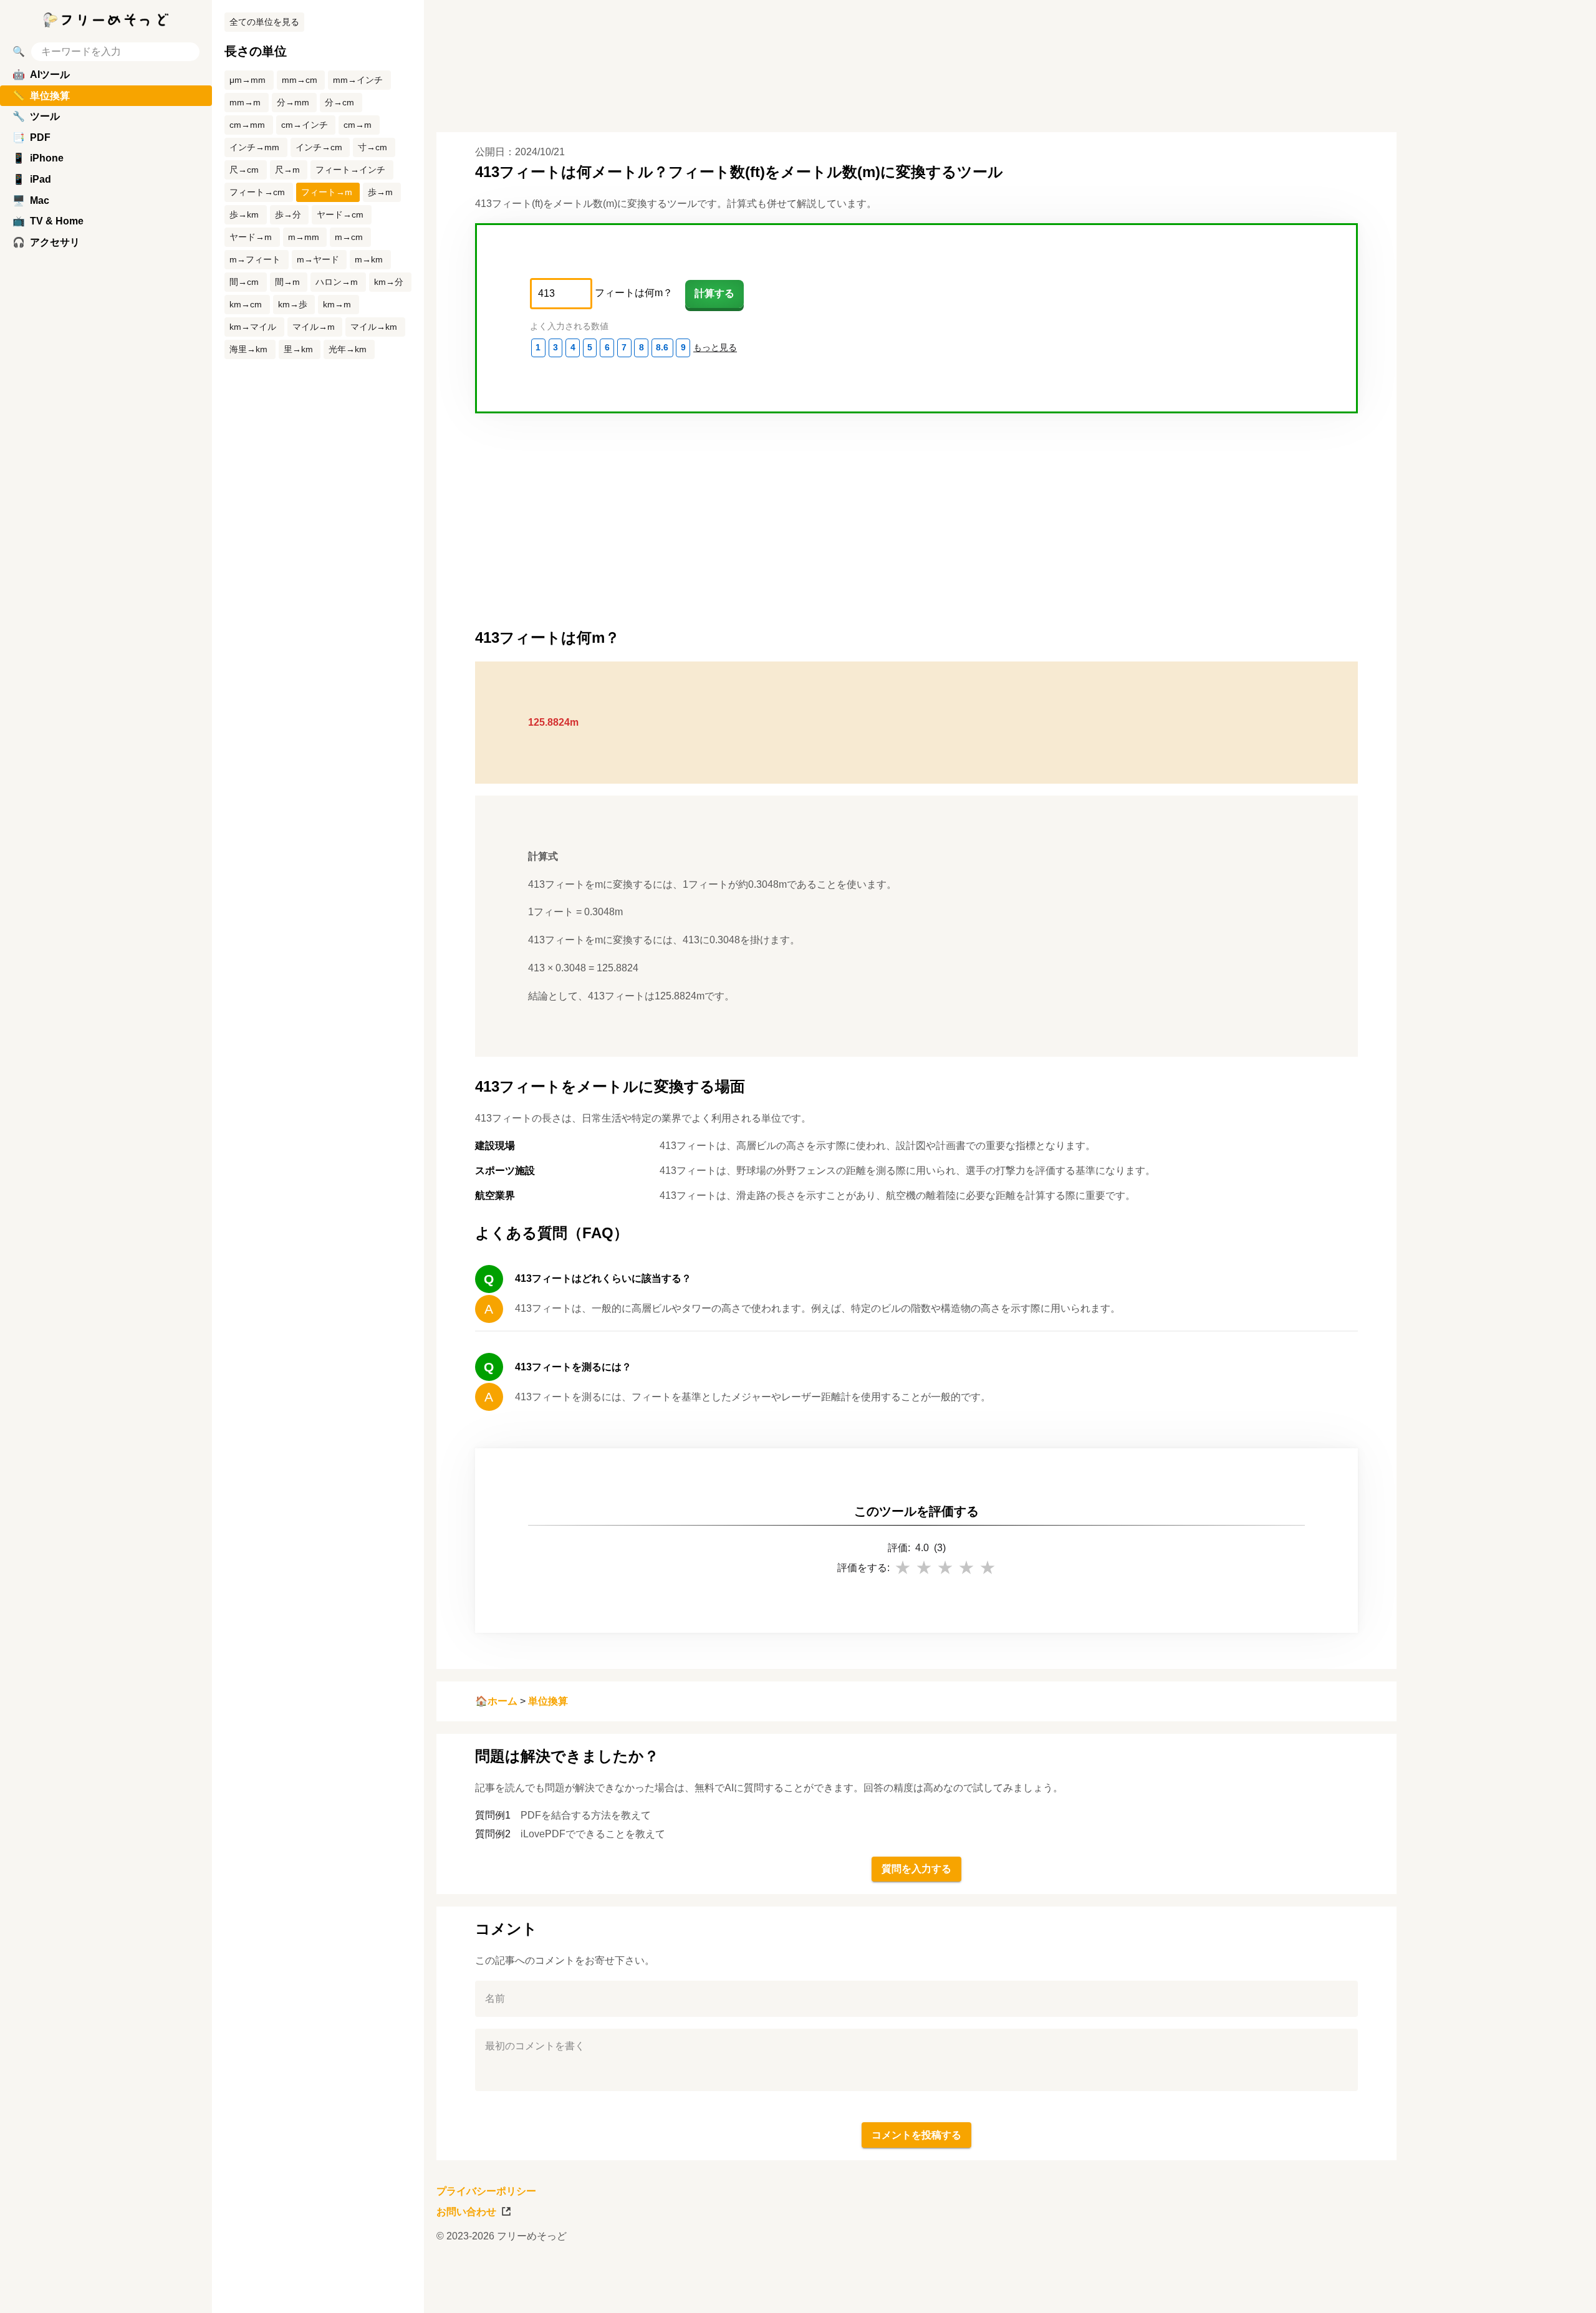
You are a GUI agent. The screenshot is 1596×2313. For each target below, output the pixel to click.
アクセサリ (46, 242)
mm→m (245, 102)
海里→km (248, 349)
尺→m (287, 170)
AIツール (41, 75)
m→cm (349, 237)
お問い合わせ (466, 2212)
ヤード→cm (340, 214)
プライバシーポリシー (486, 2191)
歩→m (380, 192)
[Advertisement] (1502, 1156)
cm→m (358, 125)
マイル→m (314, 327)
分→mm (293, 102)
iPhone (38, 158)
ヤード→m (251, 237)
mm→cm (300, 80)
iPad (32, 179)
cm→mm (247, 125)
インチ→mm (254, 147)
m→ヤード (318, 259)
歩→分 (288, 214)
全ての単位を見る (264, 22)
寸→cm (373, 147)
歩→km (244, 214)
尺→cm (244, 170)
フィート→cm (257, 192)
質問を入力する (916, 1869)
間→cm (244, 282)
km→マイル (253, 327)
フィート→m (327, 192)
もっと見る (715, 347)
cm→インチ (305, 125)
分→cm (339, 102)
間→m (287, 282)
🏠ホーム (496, 1701)
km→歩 (293, 304)
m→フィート (255, 259)
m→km (369, 259)
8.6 (662, 347)
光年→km (348, 349)
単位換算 (548, 1701)
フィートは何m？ (634, 293)
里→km (298, 349)
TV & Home (48, 221)
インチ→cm (319, 147)
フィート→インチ (350, 170)
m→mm (304, 237)
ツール (36, 116)
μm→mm (248, 80)
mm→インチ (358, 80)
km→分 (389, 282)
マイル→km (374, 327)
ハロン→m (337, 282)
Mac (31, 200)
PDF (31, 137)
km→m (337, 304)
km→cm (246, 304)
